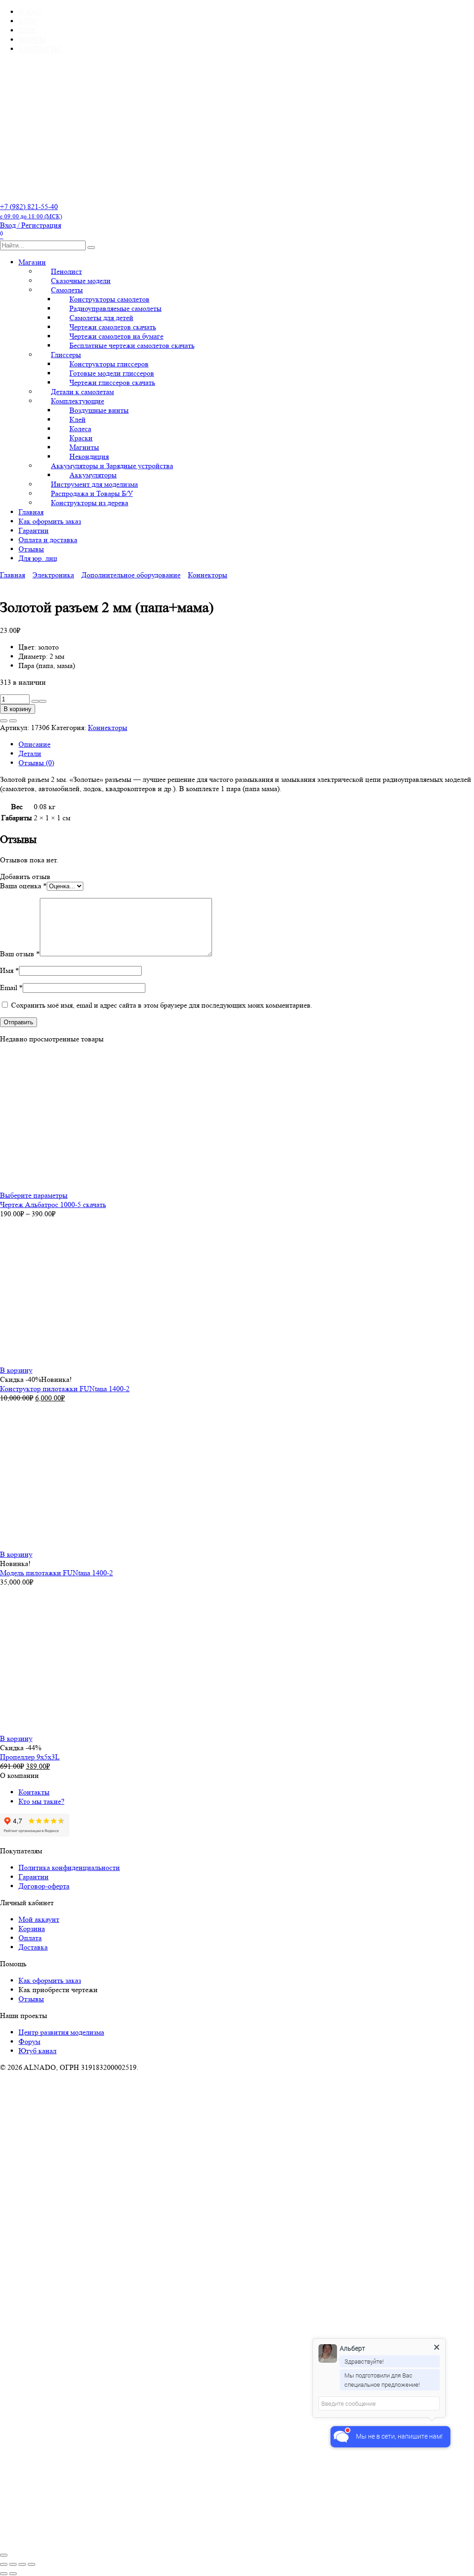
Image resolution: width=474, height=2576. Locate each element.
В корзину (18, 709)
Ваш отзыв (20, 954)
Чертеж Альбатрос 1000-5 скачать (53, 1204)
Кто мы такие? (41, 1801)
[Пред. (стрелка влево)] (4, 2574)
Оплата (30, 1938)
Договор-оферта (44, 1886)
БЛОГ (28, 21)
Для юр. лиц (38, 558)
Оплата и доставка (48, 540)
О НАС (30, 12)
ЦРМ (27, 30)
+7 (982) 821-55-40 (31, 211)
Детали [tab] (30, 753)
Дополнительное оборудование (131, 575)
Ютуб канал (37, 2051)
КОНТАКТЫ (40, 49)
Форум (29, 2041)
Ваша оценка (23, 886)
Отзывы (31, 549)
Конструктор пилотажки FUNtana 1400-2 (65, 1389)
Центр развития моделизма (61, 2032)
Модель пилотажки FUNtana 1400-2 (56, 1573)
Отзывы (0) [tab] (36, 763)
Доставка (33, 1947)
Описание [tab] (34, 744)
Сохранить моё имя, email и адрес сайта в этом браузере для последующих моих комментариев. (162, 1005)
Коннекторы (208, 575)
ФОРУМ (32, 40)
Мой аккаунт (39, 1919)
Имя (9, 970)
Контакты (34, 1792)
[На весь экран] (13, 2564)
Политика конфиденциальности (69, 1867)
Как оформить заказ (50, 521)
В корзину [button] (16, 1370)
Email (11, 988)
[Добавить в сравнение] (13, 721)
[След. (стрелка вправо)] (13, 2574)
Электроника (53, 575)
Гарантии (34, 530)
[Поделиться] (22, 2564)
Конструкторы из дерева (90, 503)
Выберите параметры (34, 1195)
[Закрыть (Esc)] (31, 2564)
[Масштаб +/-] (4, 2564)
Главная (31, 512)
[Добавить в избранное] (4, 721)
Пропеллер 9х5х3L (30, 1757)
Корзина (32, 1929)
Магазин (32, 262)
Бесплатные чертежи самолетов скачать (132, 345)
